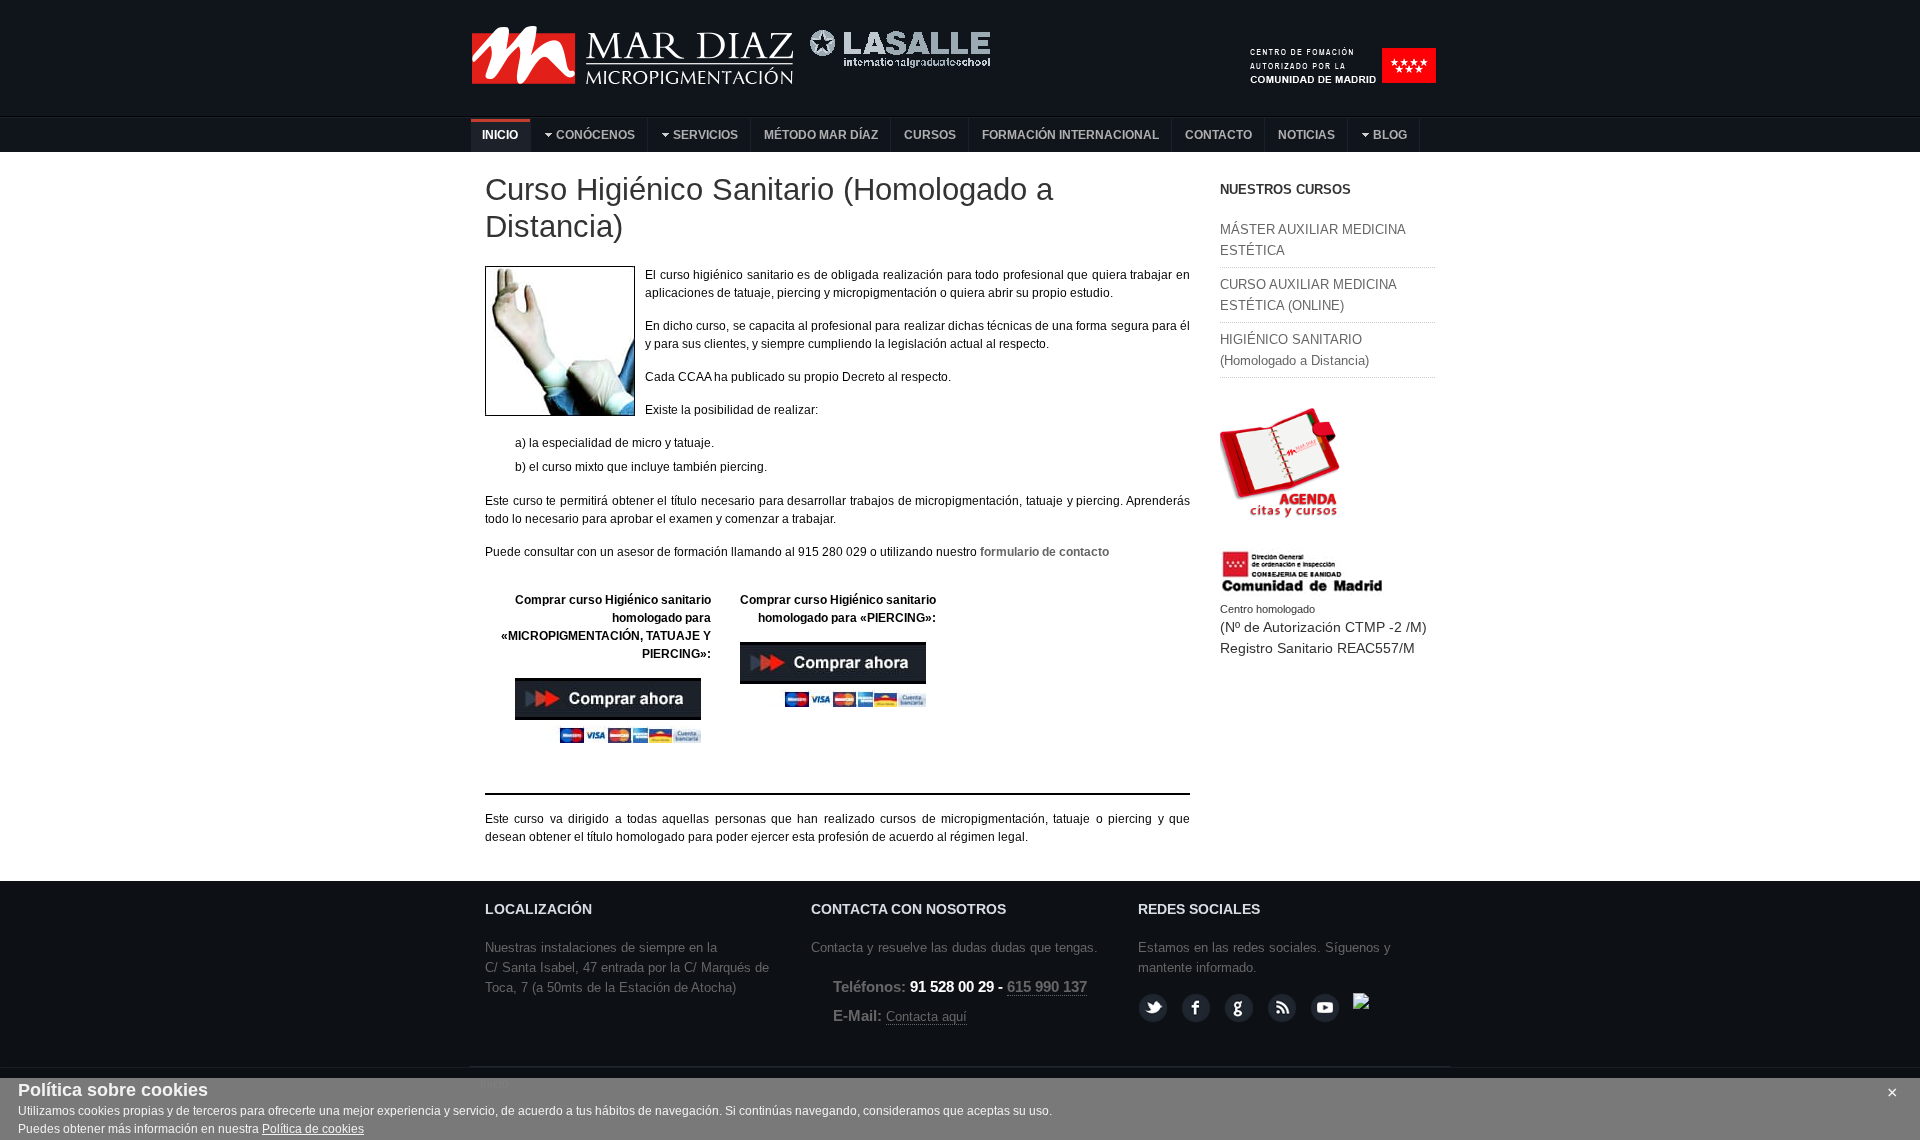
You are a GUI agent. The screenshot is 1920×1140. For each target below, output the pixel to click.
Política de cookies (313, 1129)
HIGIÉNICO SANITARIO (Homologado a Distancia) (1294, 350)
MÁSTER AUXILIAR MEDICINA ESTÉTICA (1312, 240)
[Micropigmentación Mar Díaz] (635, 80)
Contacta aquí (926, 1016)
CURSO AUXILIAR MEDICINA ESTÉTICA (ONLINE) (1308, 295)
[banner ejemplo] (1280, 522)
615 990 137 (1047, 987)
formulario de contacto (1044, 552)
